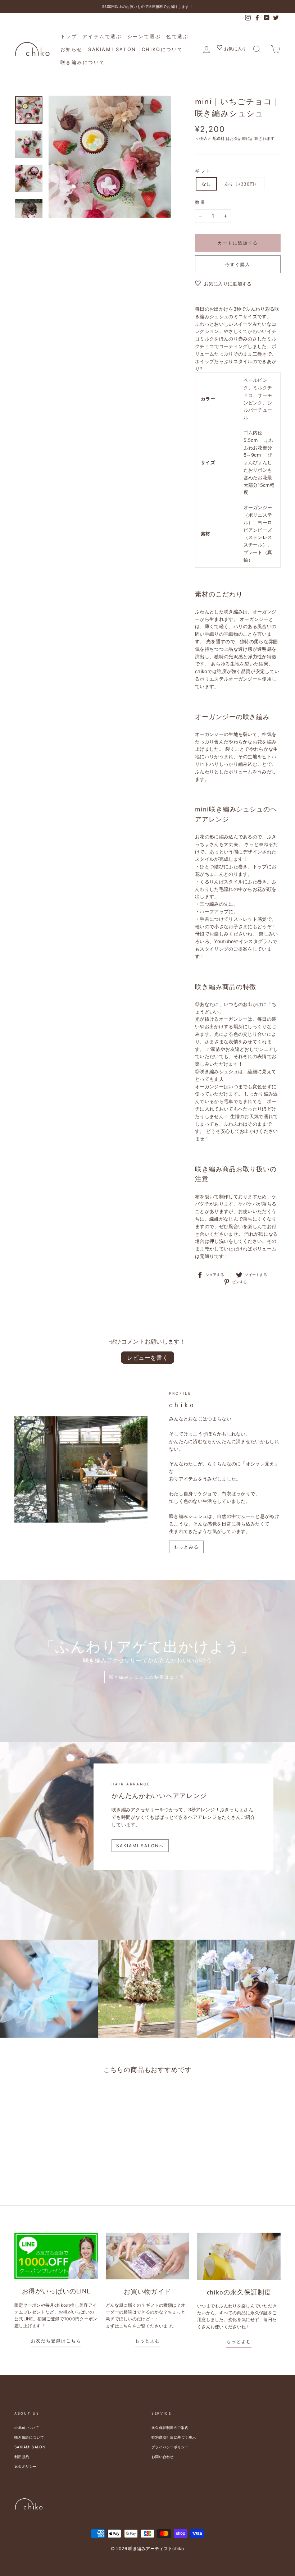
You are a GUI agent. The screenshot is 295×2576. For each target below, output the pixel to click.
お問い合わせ (163, 2457)
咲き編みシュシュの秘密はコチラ (147, 1677)
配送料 (219, 138)
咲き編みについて (83, 62)
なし (206, 184)
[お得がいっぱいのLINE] (56, 2256)
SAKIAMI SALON (112, 49)
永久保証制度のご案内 (170, 2428)
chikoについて (162, 49)
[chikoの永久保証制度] (239, 2256)
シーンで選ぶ (144, 36)
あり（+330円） (242, 184)
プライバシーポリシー (170, 2447)
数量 (201, 202)
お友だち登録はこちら (56, 2341)
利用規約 (22, 2457)
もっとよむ (147, 2341)
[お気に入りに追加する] (46, 2099)
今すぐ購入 (238, 264)
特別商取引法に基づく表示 (174, 2437)
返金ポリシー (26, 2466)
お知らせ (72, 49)
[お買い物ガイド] (147, 2256)
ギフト (203, 171)
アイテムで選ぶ (102, 36)
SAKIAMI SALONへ (140, 1846)
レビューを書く (148, 1358)
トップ (69, 36)
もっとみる (186, 1547)
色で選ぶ (177, 36)
